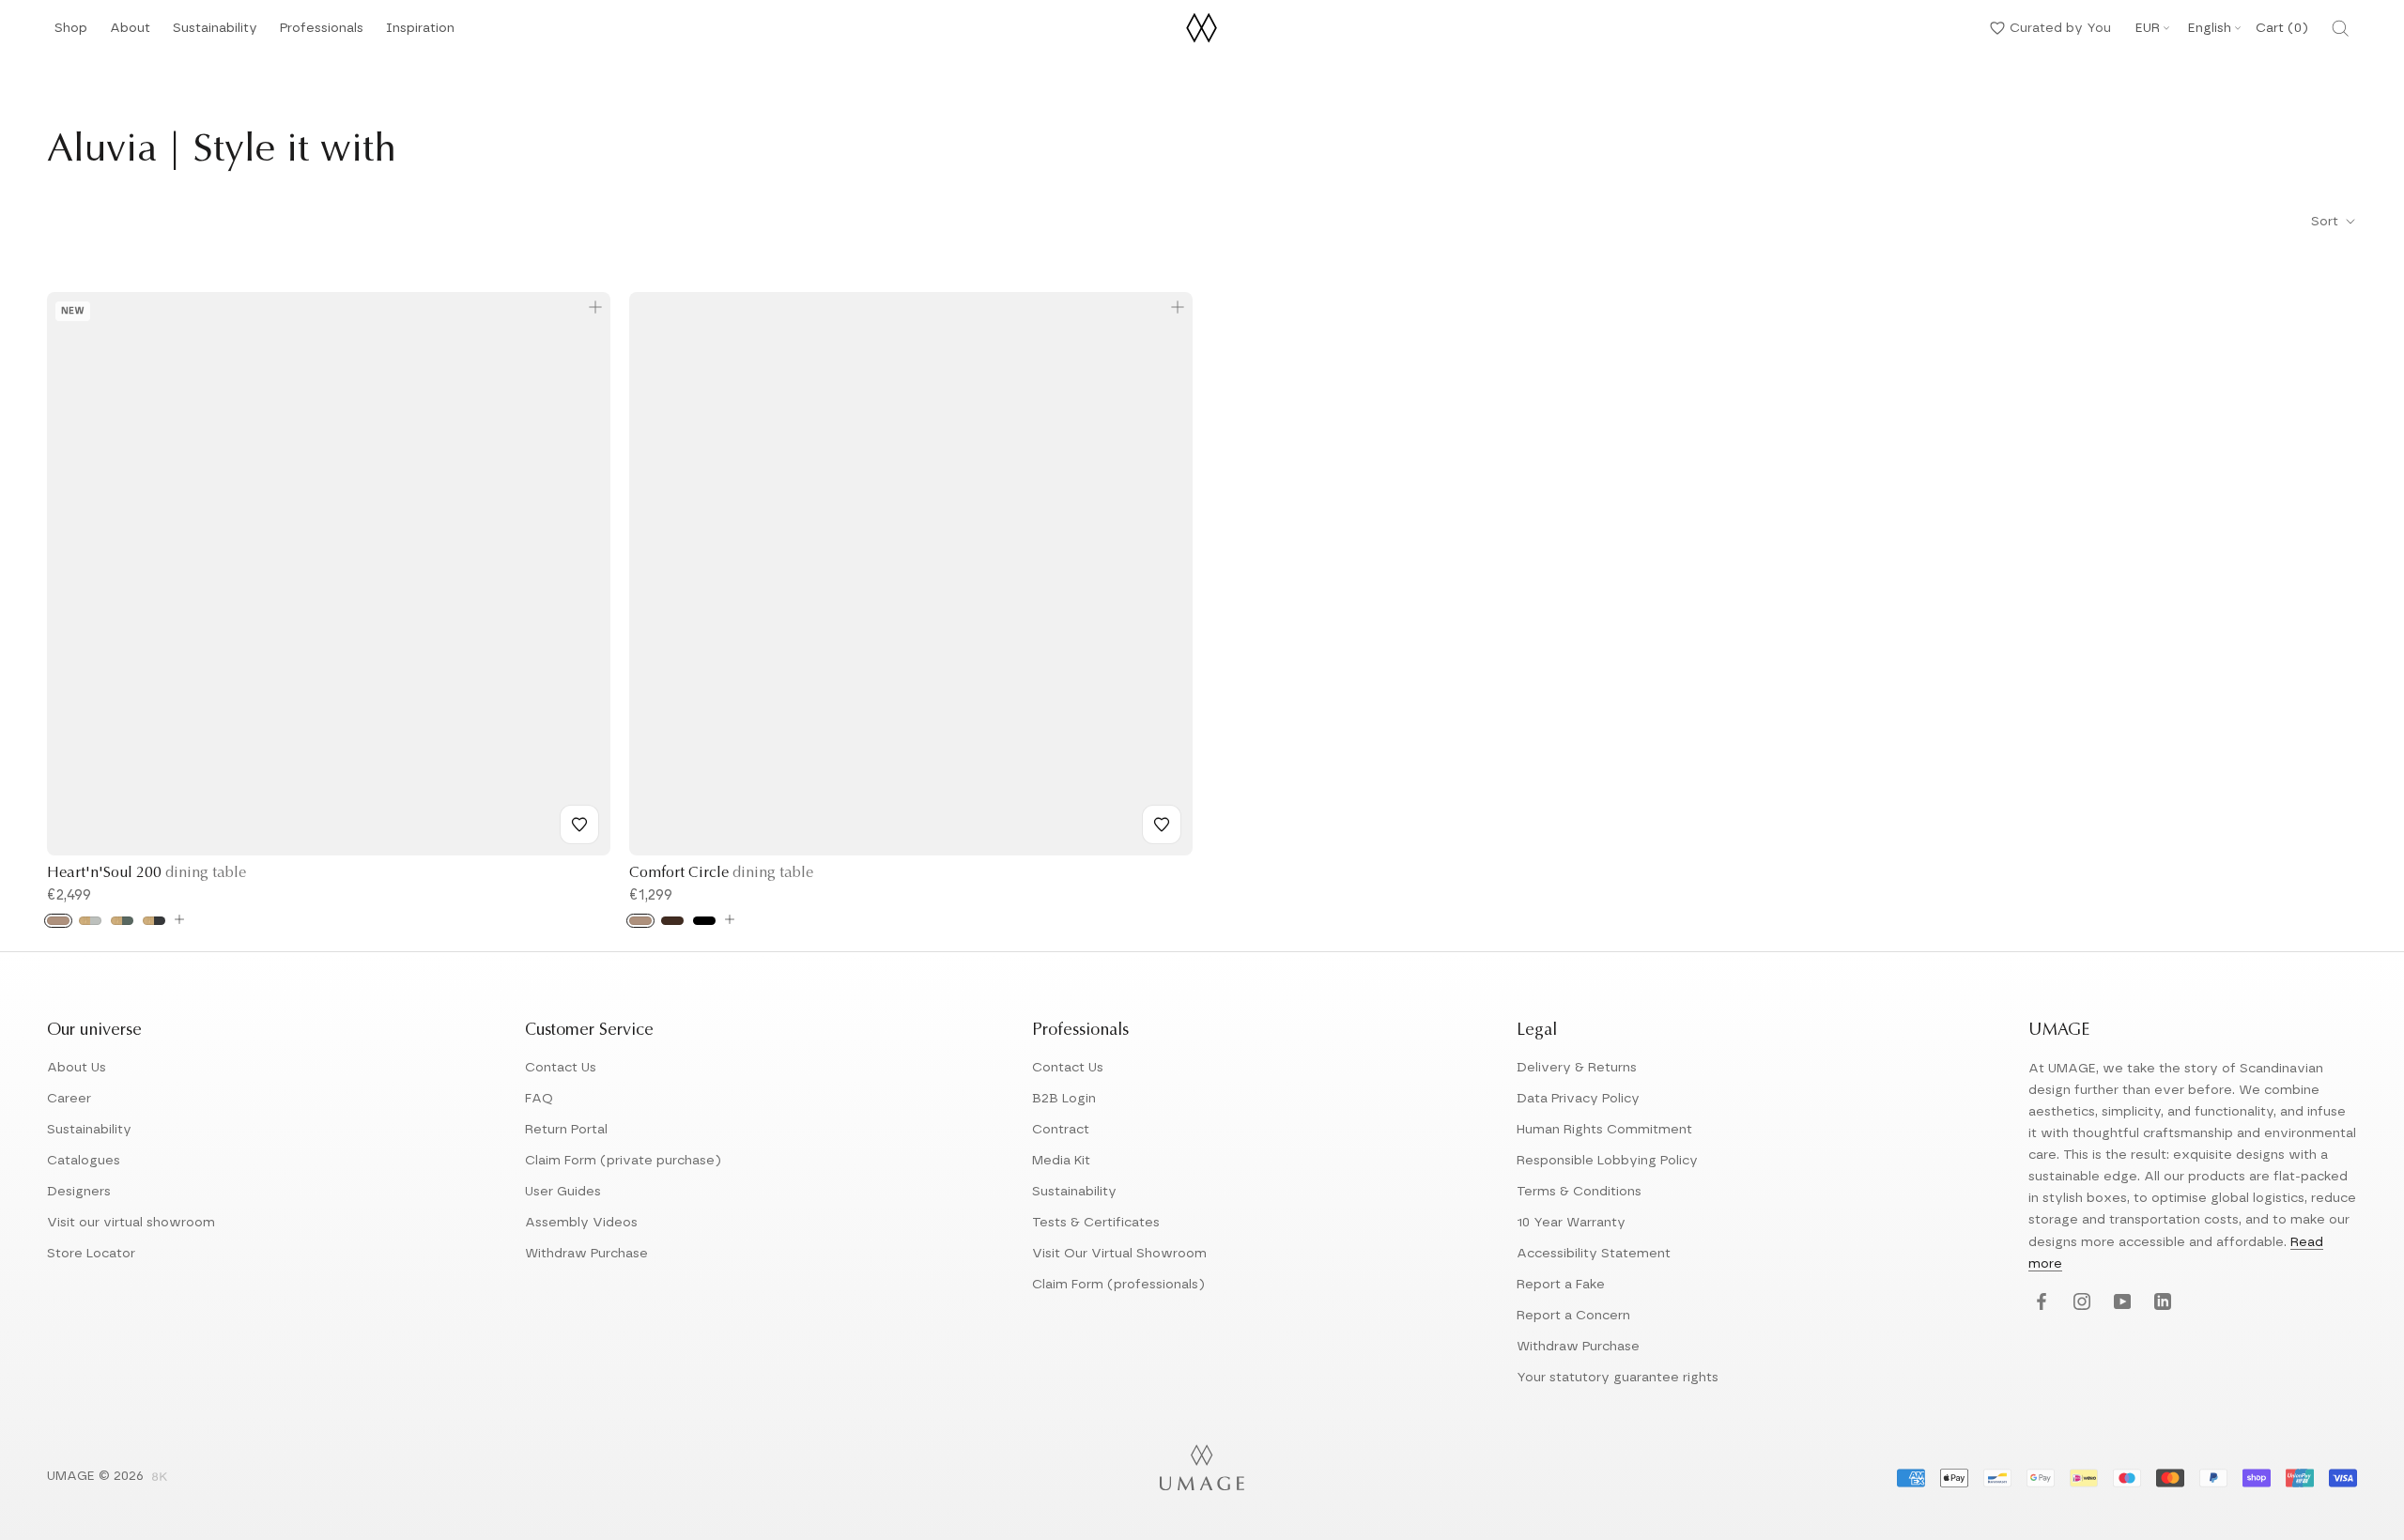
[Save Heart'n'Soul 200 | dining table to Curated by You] (579, 824)
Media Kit (1061, 1161)
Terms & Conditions (1579, 1192)
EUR (2148, 28)
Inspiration (420, 33)
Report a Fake (1561, 1285)
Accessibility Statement (1594, 1254)
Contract (1061, 1130)
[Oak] (58, 921)
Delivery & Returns (1577, 1068)
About (130, 33)
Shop (71, 33)
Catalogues (84, 1161)
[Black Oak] (704, 921)
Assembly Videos (581, 1223)
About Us (77, 1068)
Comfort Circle (721, 873)
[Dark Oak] (672, 921)
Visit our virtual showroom (131, 1223)
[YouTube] (2120, 1303)
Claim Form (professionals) (1118, 1285)
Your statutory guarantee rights (1618, 1378)
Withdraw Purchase (586, 1254)
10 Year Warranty (1571, 1223)
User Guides (563, 1192)
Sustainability (215, 33)
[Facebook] (2039, 1303)
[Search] (2340, 28)
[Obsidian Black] (154, 921)
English (2210, 28)
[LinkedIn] (2160, 1303)
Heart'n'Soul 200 (146, 873)
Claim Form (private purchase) (623, 1161)
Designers (79, 1192)
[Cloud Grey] (90, 921)
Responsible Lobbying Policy (1607, 1161)
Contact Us (561, 1068)
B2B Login (1064, 1099)
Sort (2327, 222)
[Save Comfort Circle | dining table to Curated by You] (1162, 824)
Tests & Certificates (1096, 1223)
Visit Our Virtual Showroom (1119, 1254)
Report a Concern (1573, 1316)
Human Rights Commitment (1604, 1130)
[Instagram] (2080, 1303)
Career (69, 1099)
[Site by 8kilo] (160, 1478)
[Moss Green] (122, 921)
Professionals (322, 33)
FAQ (539, 1099)
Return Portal (566, 1130)
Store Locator (91, 1254)
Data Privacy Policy (1578, 1099)
